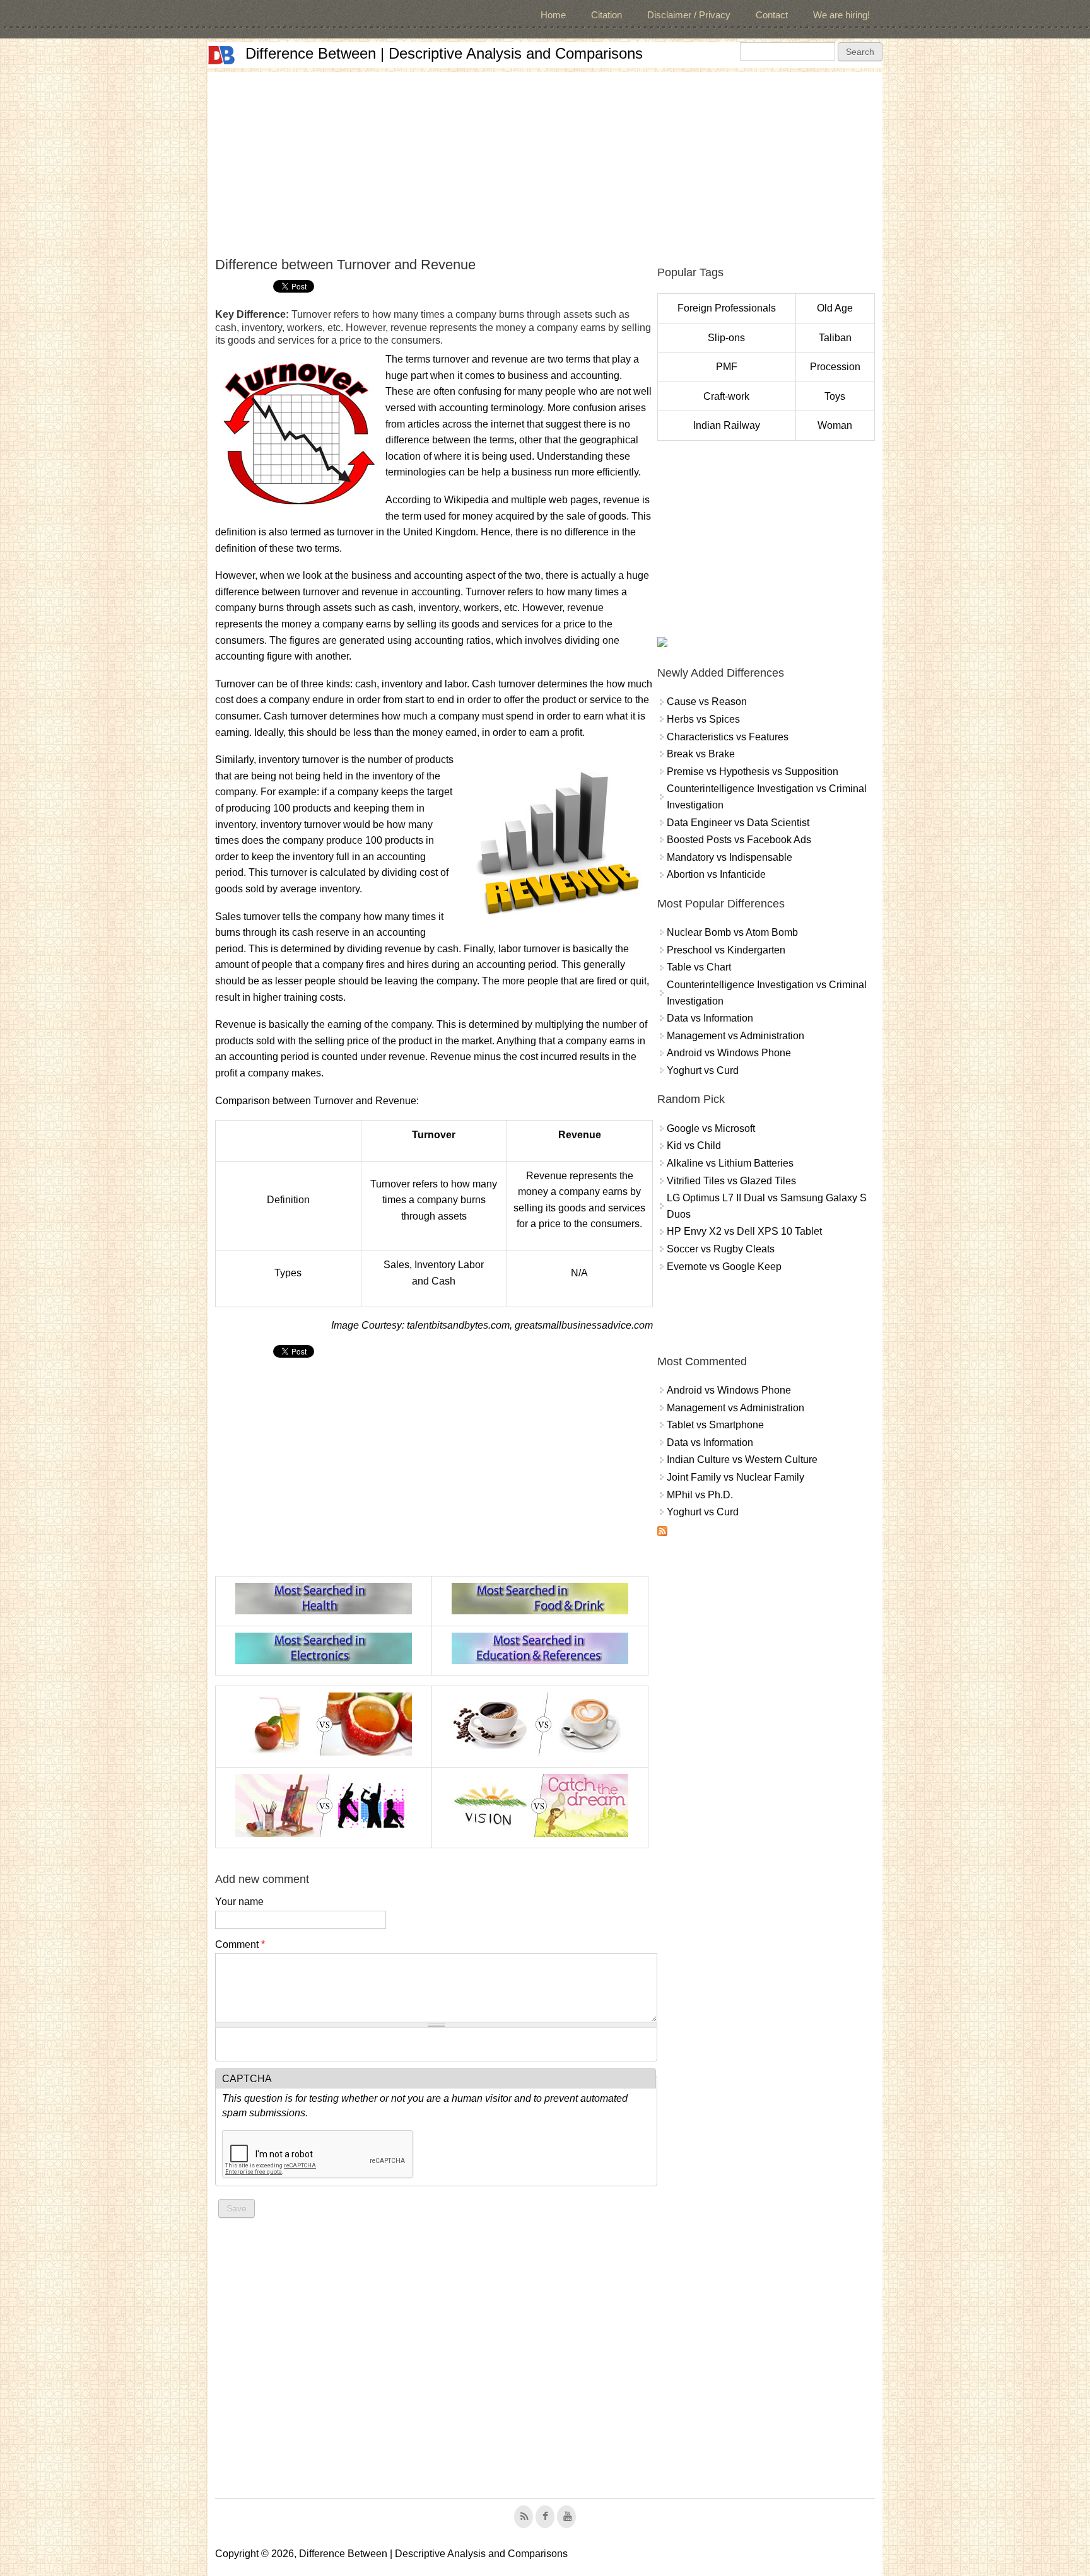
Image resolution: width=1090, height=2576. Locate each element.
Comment (240, 1944)
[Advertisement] (545, 160)
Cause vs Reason (707, 702)
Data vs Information (710, 1018)
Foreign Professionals (727, 308)
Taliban (835, 338)
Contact (772, 15)
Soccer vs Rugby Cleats (721, 1249)
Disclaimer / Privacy (689, 15)
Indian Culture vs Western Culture (742, 1460)
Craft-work (726, 396)
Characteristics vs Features (728, 737)
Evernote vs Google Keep (724, 1267)
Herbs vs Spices (703, 719)
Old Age (835, 308)
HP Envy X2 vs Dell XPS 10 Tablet (744, 1231)
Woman (835, 425)
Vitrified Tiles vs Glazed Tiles (731, 1181)
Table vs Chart (699, 967)
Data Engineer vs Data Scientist (738, 823)
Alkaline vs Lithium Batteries (730, 1163)
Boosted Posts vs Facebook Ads (739, 840)
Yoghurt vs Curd (703, 1070)
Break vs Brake (701, 754)
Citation (607, 15)
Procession (835, 367)
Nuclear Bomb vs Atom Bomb (732, 932)
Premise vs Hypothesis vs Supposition (753, 772)
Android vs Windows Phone (729, 1053)
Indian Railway (727, 425)
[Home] (221, 55)
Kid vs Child (694, 1145)
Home (553, 15)
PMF (727, 367)
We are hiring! (841, 15)
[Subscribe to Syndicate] (662, 1533)
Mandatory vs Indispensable (730, 857)
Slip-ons (726, 338)
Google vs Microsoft (711, 1128)
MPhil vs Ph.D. (700, 1495)
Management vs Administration (735, 1036)
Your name (239, 1902)
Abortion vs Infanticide (716, 874)
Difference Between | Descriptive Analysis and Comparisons (444, 53)
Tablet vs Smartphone (715, 1425)
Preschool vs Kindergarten (726, 950)
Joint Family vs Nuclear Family (735, 1477)
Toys (835, 396)
